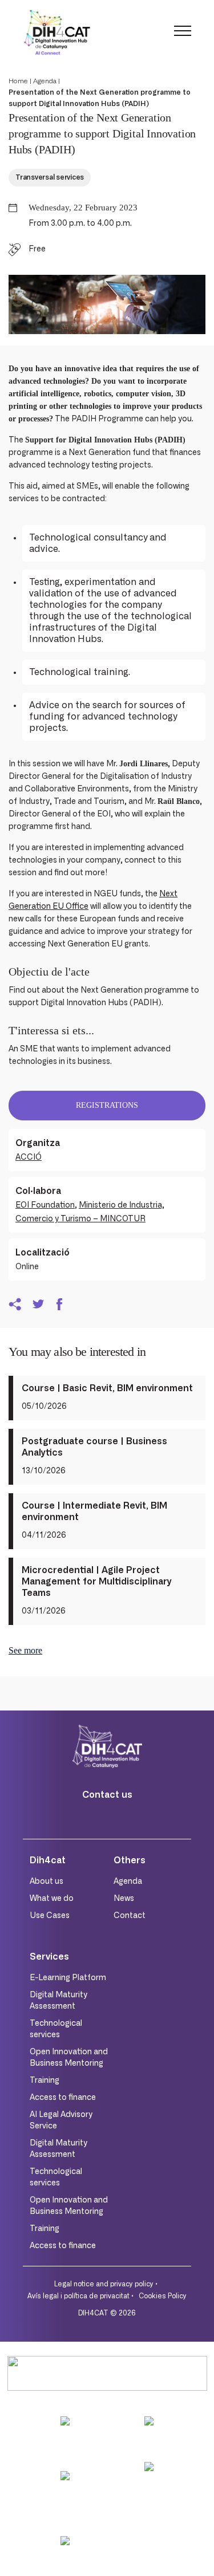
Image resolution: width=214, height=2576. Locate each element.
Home (18, 81)
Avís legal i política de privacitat (78, 2296)
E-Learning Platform (68, 1978)
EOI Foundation (45, 1205)
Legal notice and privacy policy (104, 2284)
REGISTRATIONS (107, 1105)
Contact (130, 1916)
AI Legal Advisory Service (61, 2120)
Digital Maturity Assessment (58, 2001)
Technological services (56, 2029)
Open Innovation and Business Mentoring (69, 2058)
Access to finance (63, 2098)
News (124, 1899)
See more (25, 1650)
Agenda (45, 81)
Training (45, 2081)
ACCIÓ (29, 1157)
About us (47, 1882)
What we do (52, 1899)
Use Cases (50, 1916)
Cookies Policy (163, 2296)
